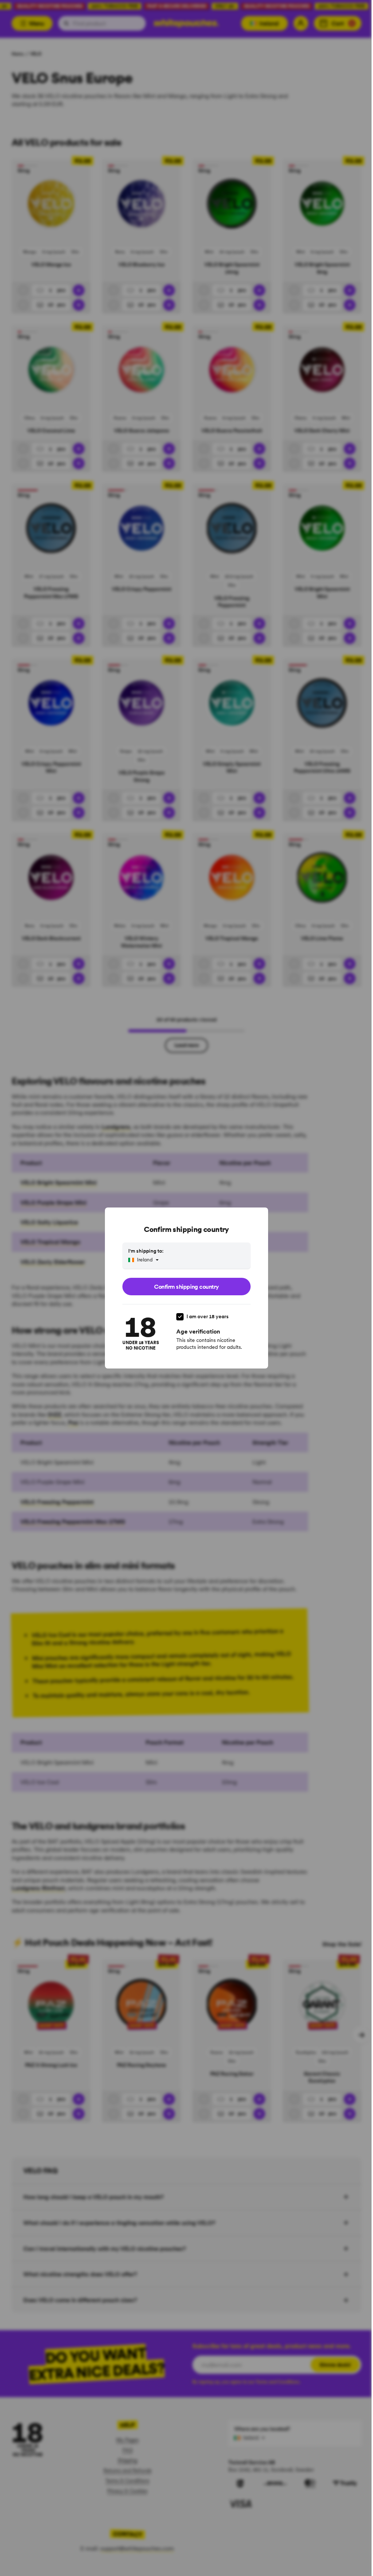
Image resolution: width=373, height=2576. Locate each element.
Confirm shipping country (186, 1287)
